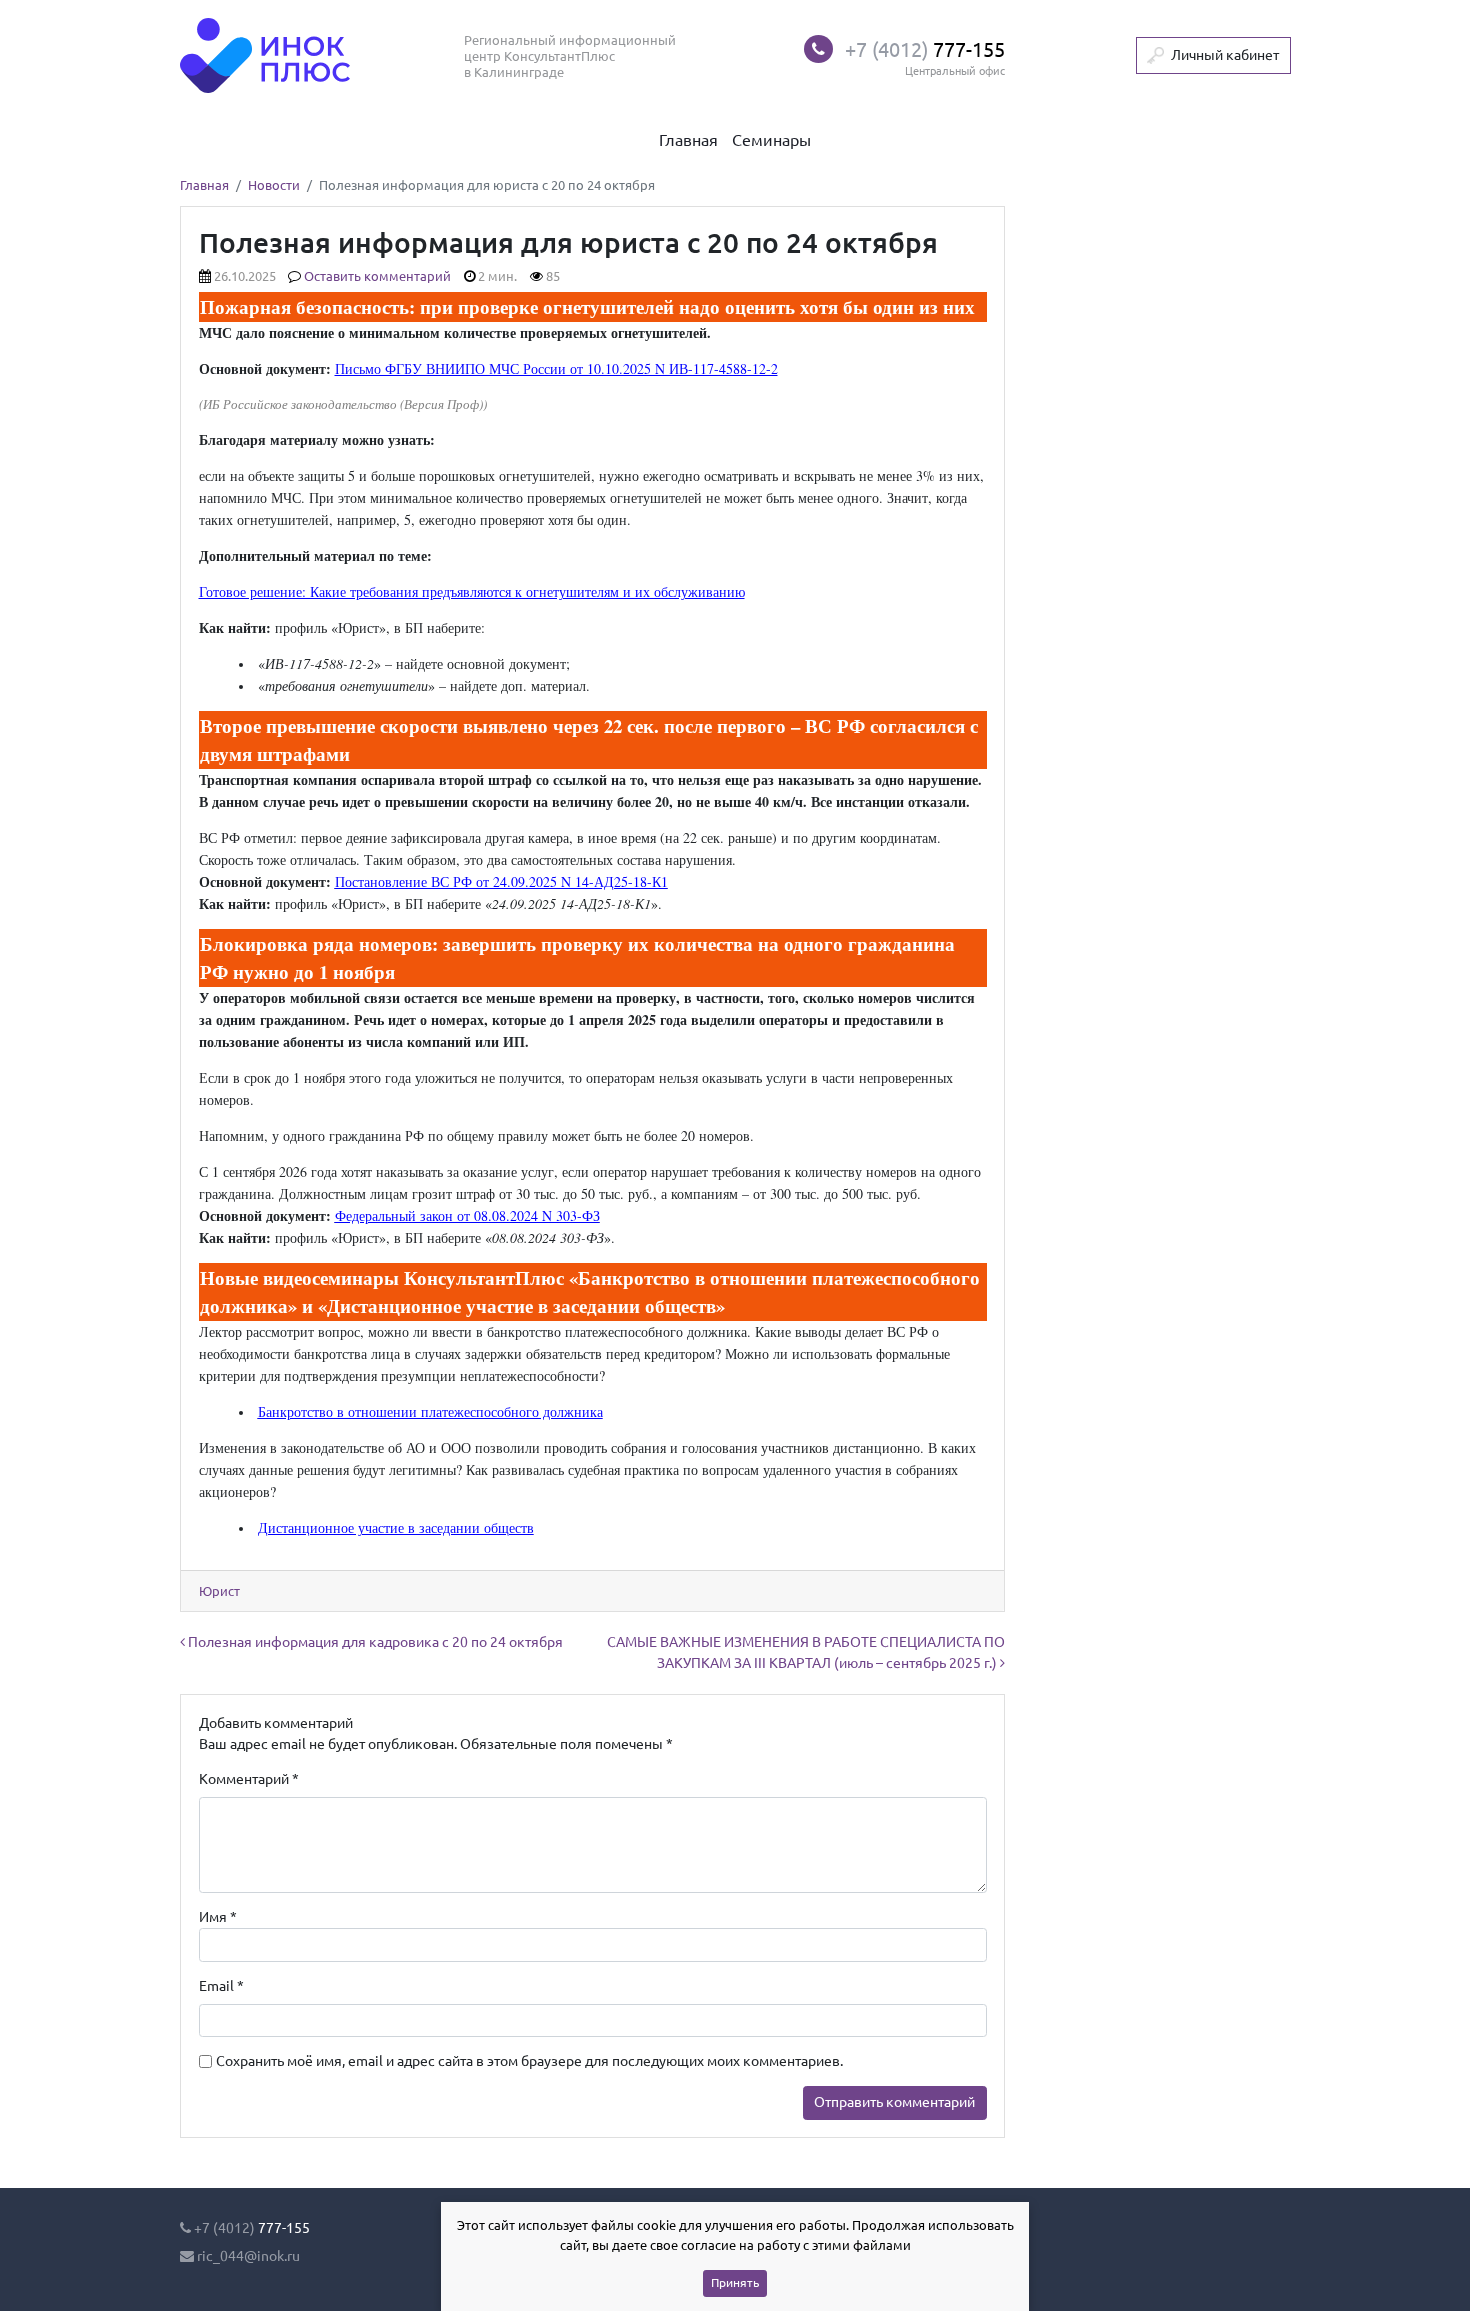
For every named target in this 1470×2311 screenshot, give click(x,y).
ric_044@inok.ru (248, 2256)
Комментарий (249, 1779)
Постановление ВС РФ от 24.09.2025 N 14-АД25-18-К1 (501, 881)
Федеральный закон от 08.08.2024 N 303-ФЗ (467, 1215)
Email (221, 1986)
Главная (204, 185)
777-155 (925, 49)
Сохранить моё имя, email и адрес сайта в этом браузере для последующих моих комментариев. (529, 2061)
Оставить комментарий (377, 276)
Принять (735, 2282)
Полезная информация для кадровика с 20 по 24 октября (374, 1642)
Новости (274, 185)
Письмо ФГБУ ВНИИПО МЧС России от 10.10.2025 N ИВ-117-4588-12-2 (556, 368)
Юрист (219, 1591)
